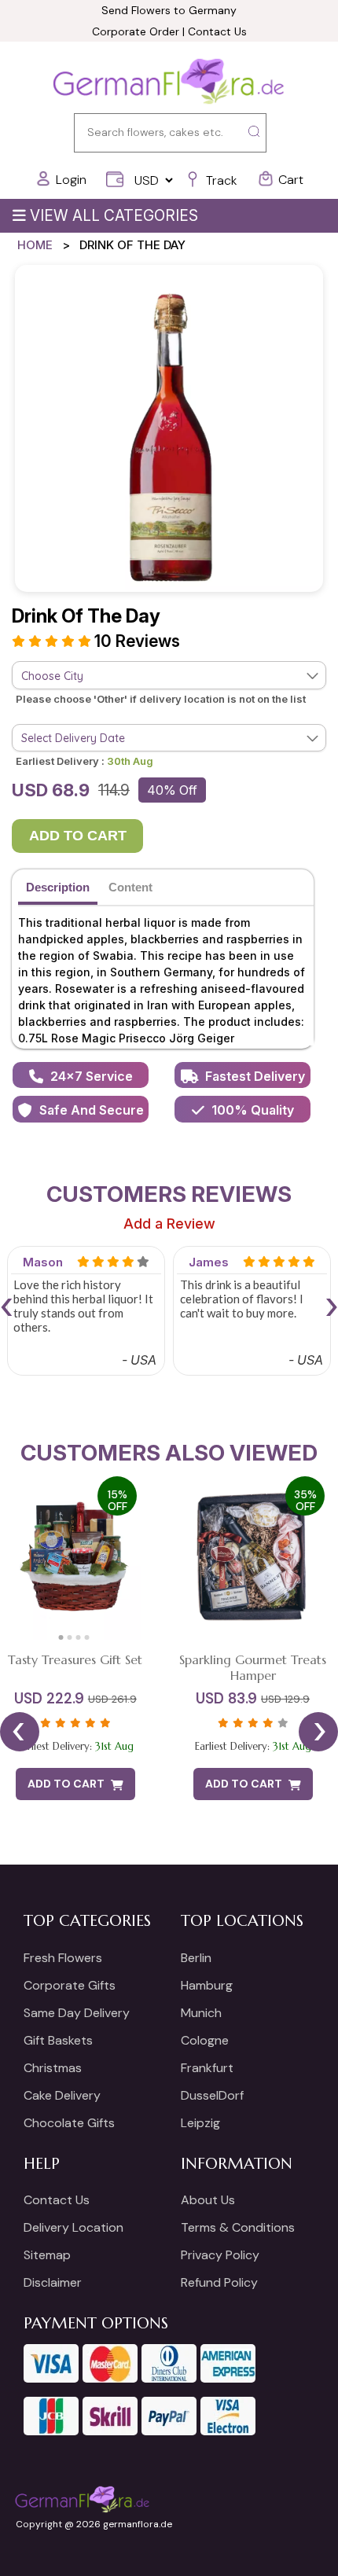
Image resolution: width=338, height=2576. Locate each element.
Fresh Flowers (63, 1958)
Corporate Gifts (70, 1985)
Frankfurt (207, 2068)
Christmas (53, 2068)
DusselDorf (212, 2095)
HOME (35, 245)
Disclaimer (53, 2282)
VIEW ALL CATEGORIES (114, 216)
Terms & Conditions (238, 2227)
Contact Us (217, 31)
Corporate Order (136, 31)
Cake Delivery (62, 2095)
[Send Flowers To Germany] (169, 83)
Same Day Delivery (77, 2013)
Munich (201, 2013)
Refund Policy (219, 2282)
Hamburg (207, 1985)
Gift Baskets (58, 2040)
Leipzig (200, 2123)
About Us (208, 2200)
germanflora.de (138, 2524)
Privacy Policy (220, 2255)
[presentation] (6, 1305)
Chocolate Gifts (69, 2123)
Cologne (205, 2040)
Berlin (196, 1958)
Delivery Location (73, 2227)
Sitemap (47, 2255)
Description (58, 887)
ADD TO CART (78, 836)
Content (130, 887)
